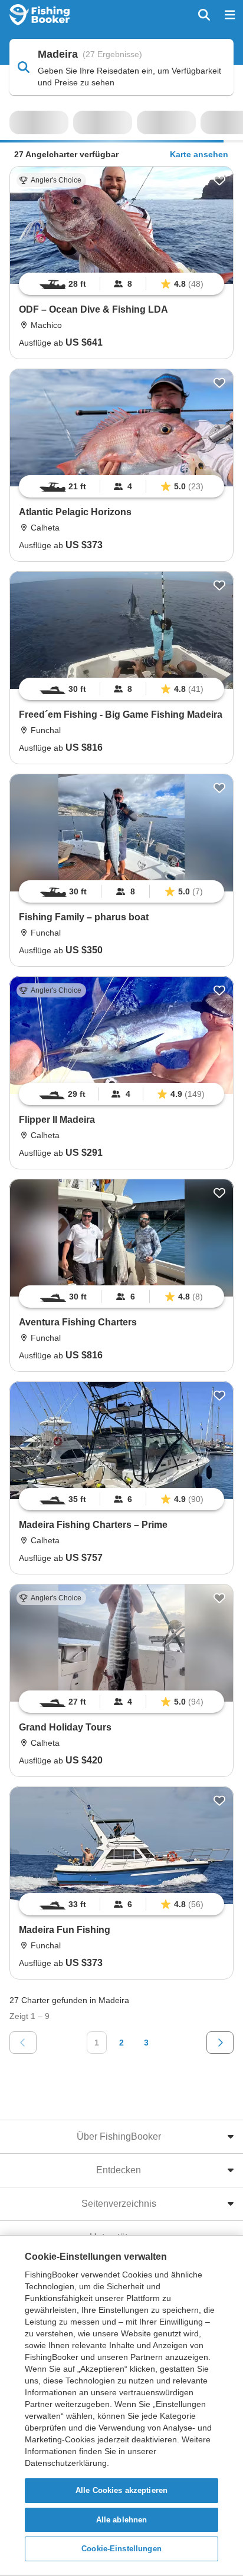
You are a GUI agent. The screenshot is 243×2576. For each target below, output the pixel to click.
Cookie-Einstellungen (121, 2549)
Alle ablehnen (122, 2520)
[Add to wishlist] (219, 180)
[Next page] (220, 2043)
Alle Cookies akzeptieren (121, 2490)
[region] (121, 284)
